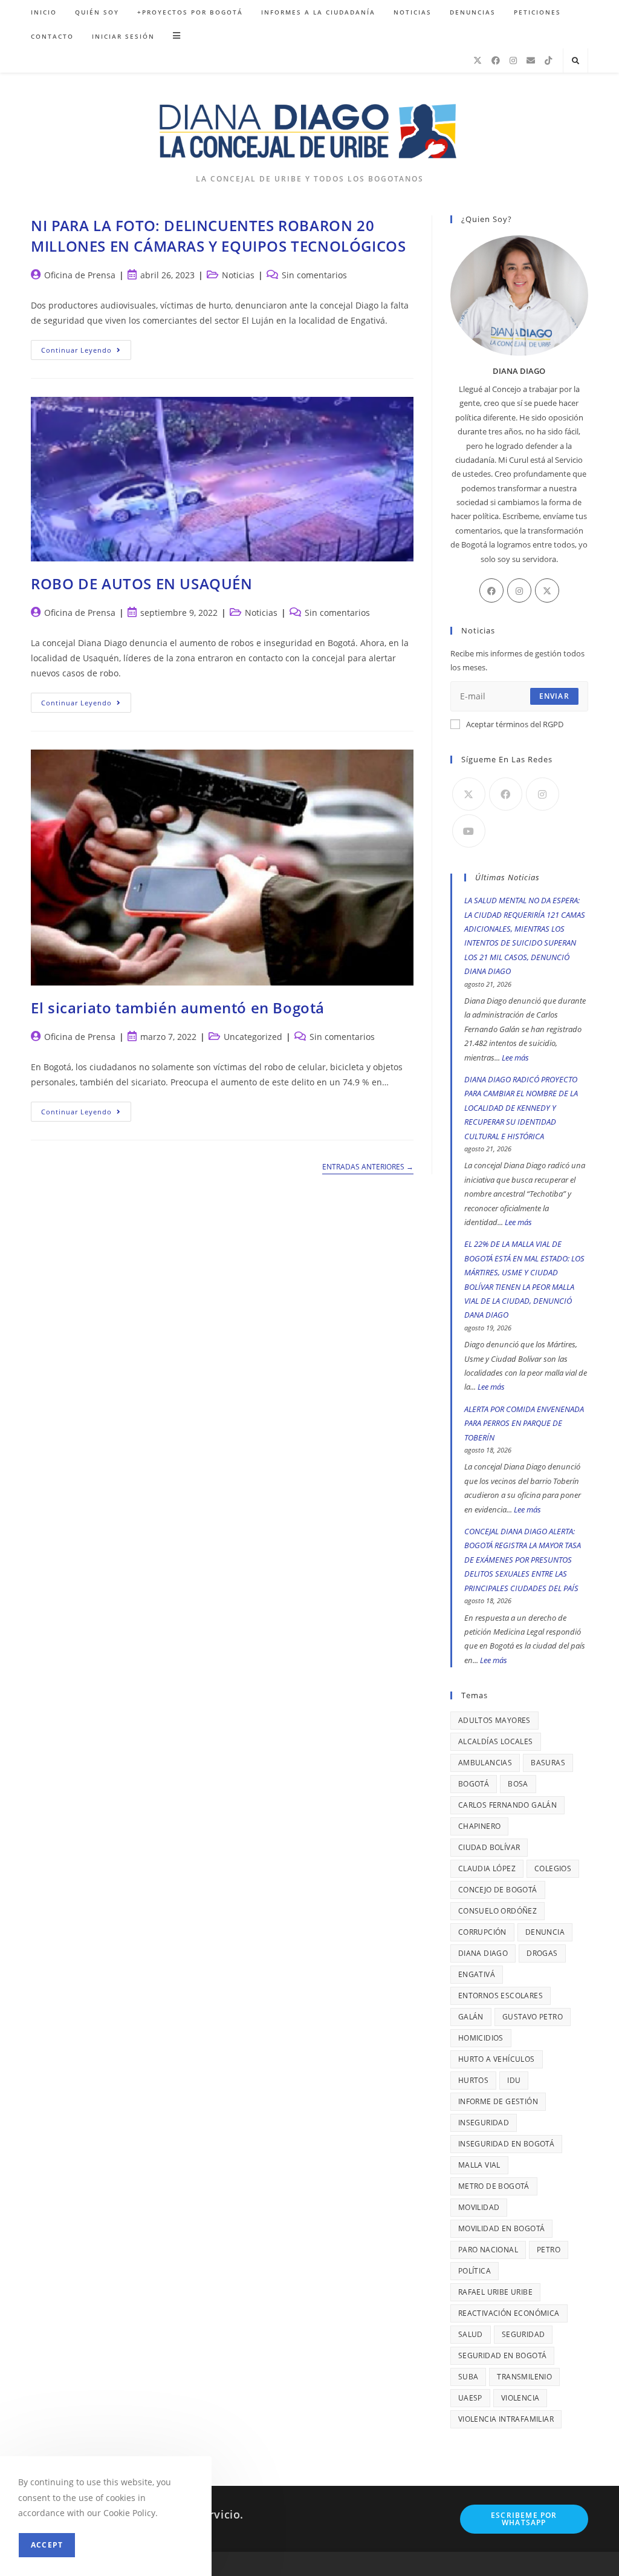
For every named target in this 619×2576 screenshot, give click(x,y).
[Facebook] (496, 60)
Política (475, 2271)
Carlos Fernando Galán (507, 1805)
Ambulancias (485, 1763)
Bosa (518, 1784)
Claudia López (487, 1868)
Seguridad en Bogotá (503, 2355)
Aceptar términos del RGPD (515, 724)
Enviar (554, 696)
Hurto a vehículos (497, 2059)
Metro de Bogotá (494, 2186)
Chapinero (480, 1826)
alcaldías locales (496, 1741)
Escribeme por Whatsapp (524, 2519)
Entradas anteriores (368, 1167)
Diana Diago (483, 1953)
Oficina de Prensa (80, 275)
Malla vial (479, 2165)
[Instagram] (513, 60)
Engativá (477, 1974)
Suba (468, 2377)
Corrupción (482, 1932)
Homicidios (481, 2038)
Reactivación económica (509, 2313)
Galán (471, 2017)
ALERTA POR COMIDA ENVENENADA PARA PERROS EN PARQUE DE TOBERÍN (524, 1423)
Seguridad (523, 2334)
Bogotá (474, 1784)
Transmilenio (524, 2377)
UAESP (470, 2398)
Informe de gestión (498, 2101)
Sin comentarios (314, 275)
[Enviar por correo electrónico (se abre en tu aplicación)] (531, 60)
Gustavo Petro (533, 2017)
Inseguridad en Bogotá (506, 2144)
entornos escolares (501, 1996)
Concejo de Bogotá (498, 1890)
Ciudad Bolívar (489, 1847)
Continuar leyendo (86, 352)
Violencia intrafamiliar (506, 2419)
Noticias (238, 275)
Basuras (548, 1763)
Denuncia (545, 1932)
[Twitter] (547, 590)
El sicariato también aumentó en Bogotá (178, 1008)
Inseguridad (484, 2123)
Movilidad (479, 2207)
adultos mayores (494, 1720)
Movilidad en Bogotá (502, 2228)
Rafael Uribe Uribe (495, 2292)
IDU (514, 2080)
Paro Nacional (488, 2250)
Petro (549, 2250)
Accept (47, 2545)
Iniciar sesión (123, 36)
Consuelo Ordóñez (497, 1911)
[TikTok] (548, 60)
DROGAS (542, 1953)
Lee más (515, 1058)
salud (471, 2334)
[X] (478, 60)
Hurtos (473, 2080)
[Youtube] (469, 831)
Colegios (553, 1868)
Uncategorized (253, 1037)
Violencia (520, 2398)
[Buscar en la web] (575, 61)
